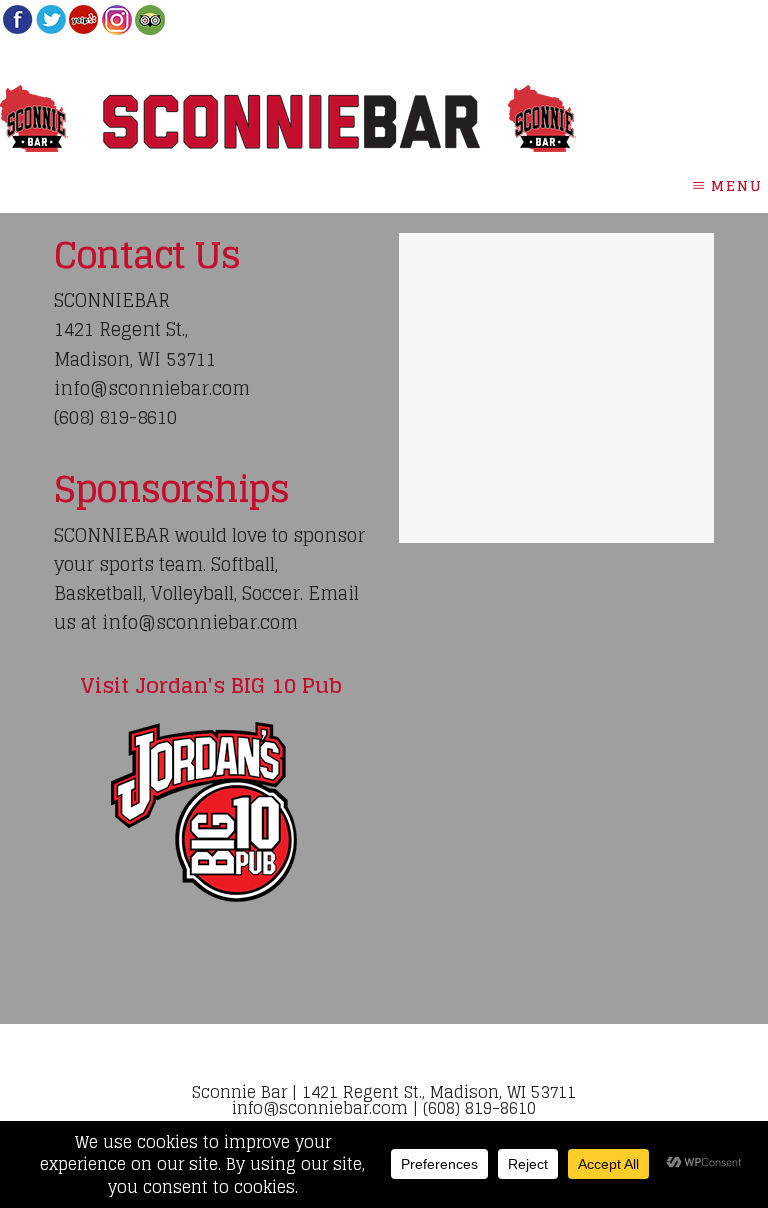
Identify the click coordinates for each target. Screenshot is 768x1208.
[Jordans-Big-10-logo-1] (211, 812)
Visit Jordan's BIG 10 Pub (211, 685)
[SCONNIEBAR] (18, 28)
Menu (737, 185)
